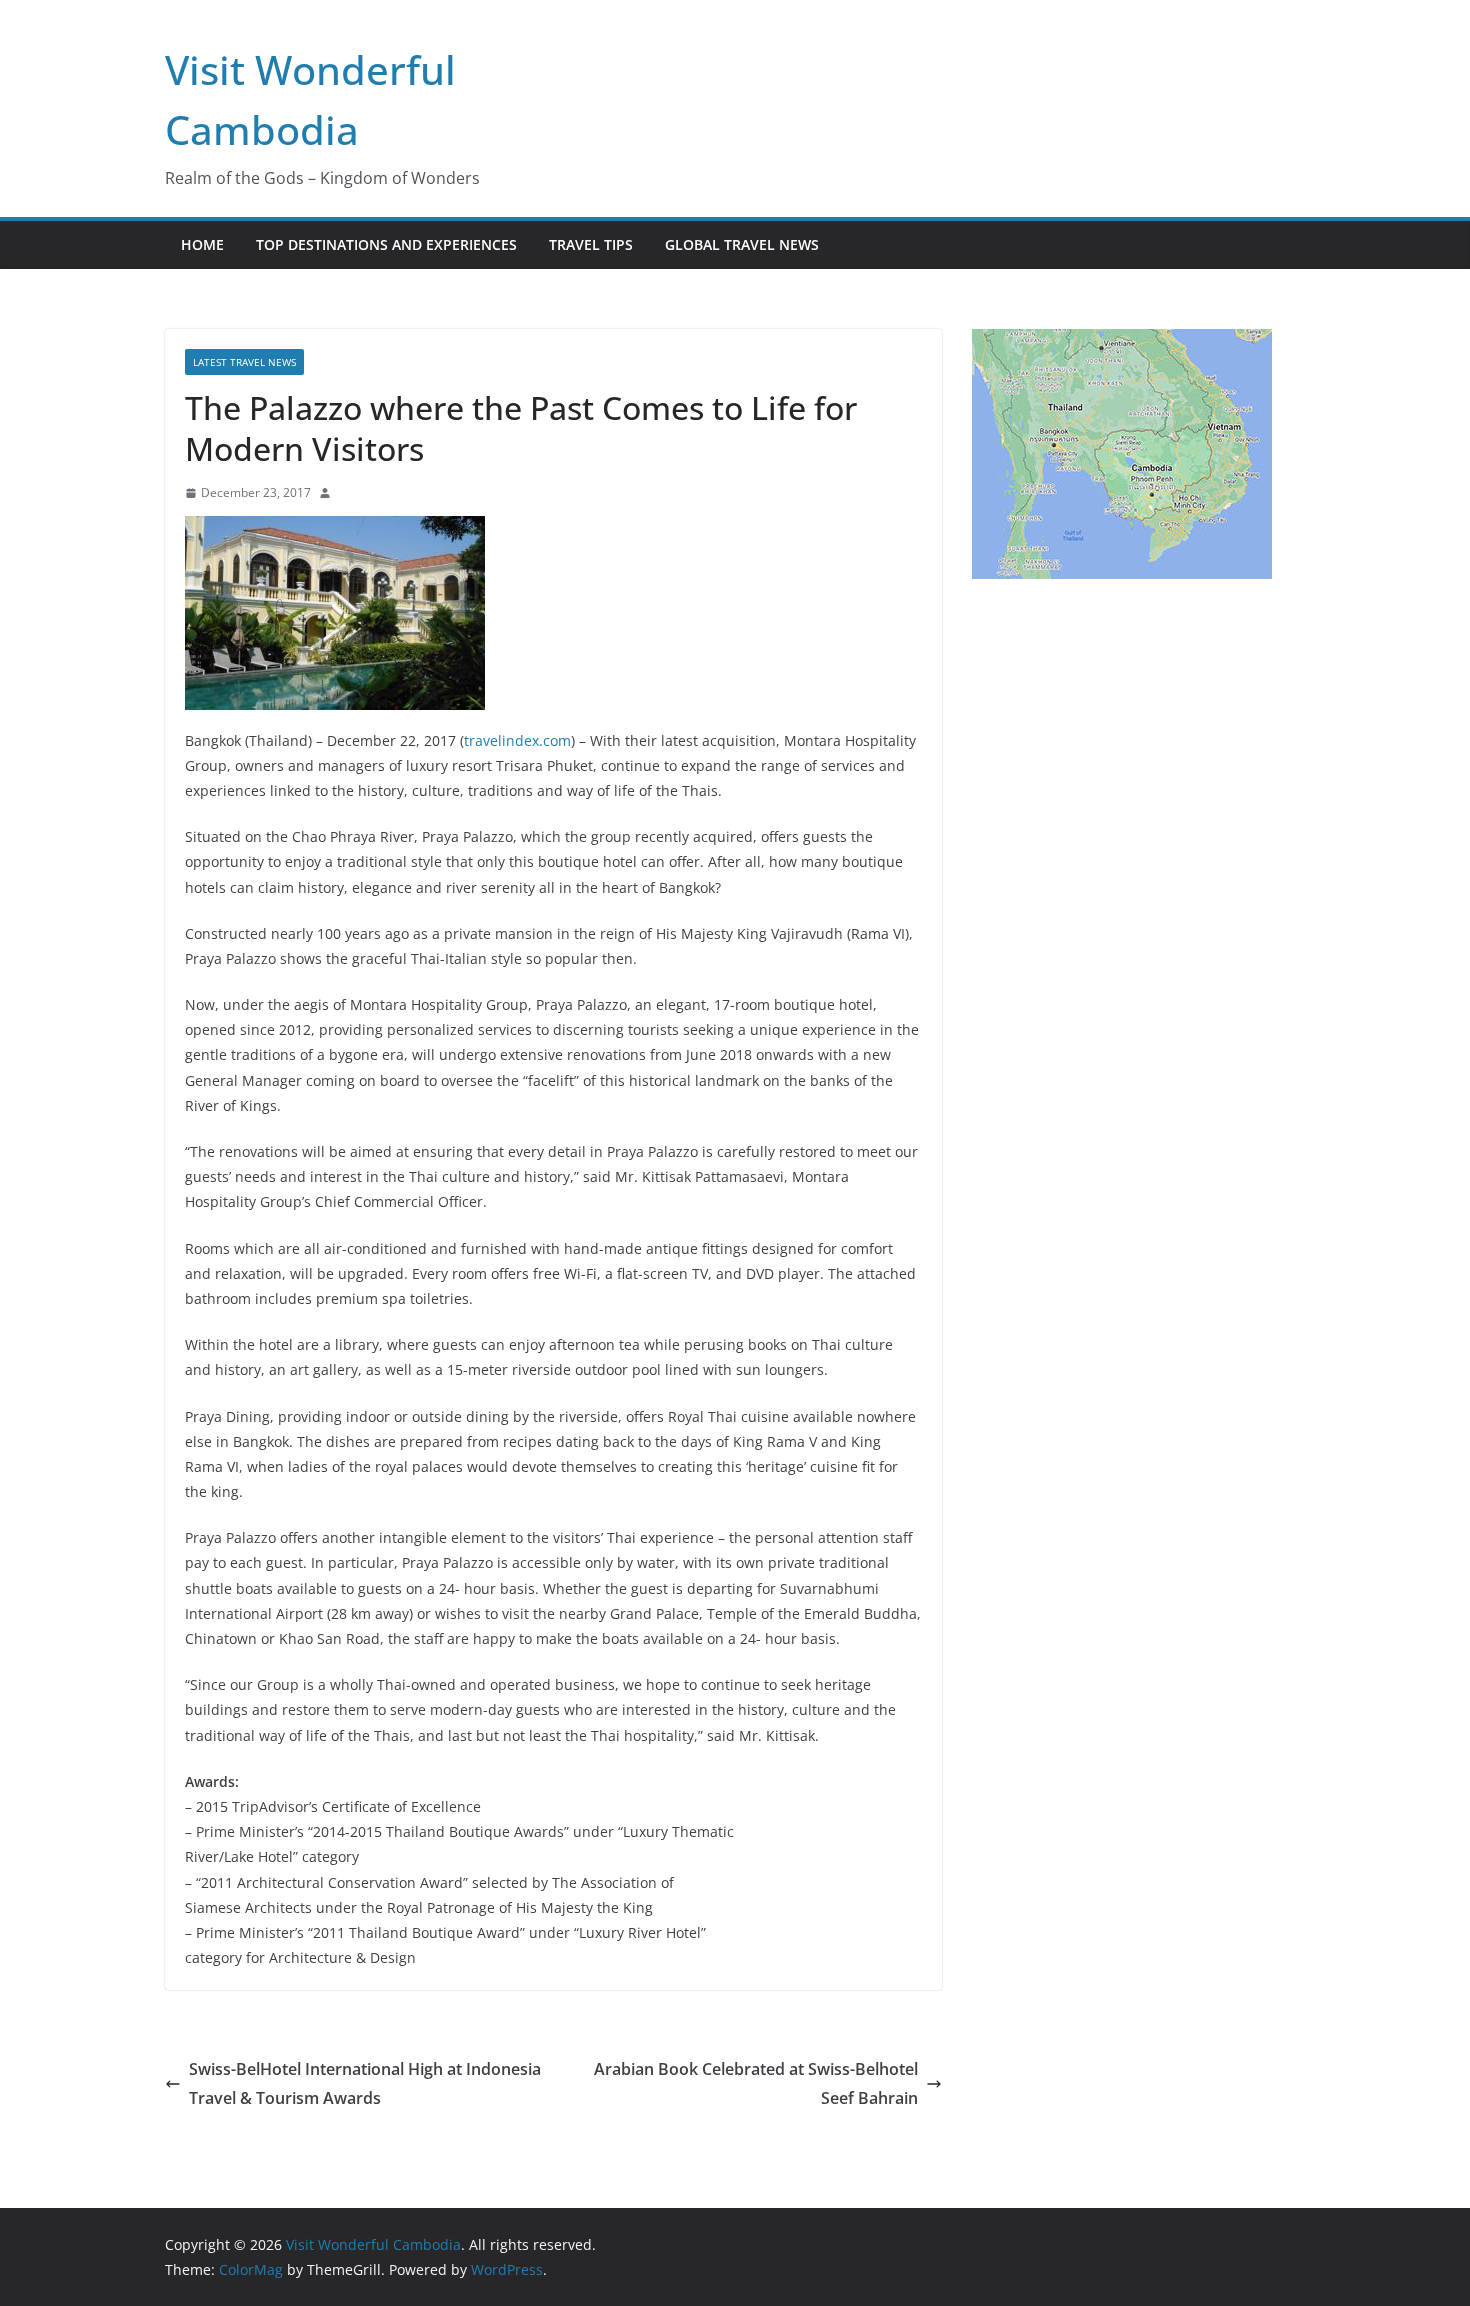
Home (202, 244)
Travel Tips (591, 244)
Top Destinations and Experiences (386, 244)
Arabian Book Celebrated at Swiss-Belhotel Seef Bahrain (756, 2083)
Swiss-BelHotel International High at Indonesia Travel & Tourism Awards (365, 2083)
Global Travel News (742, 244)
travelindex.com (517, 740)
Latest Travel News (244, 362)
